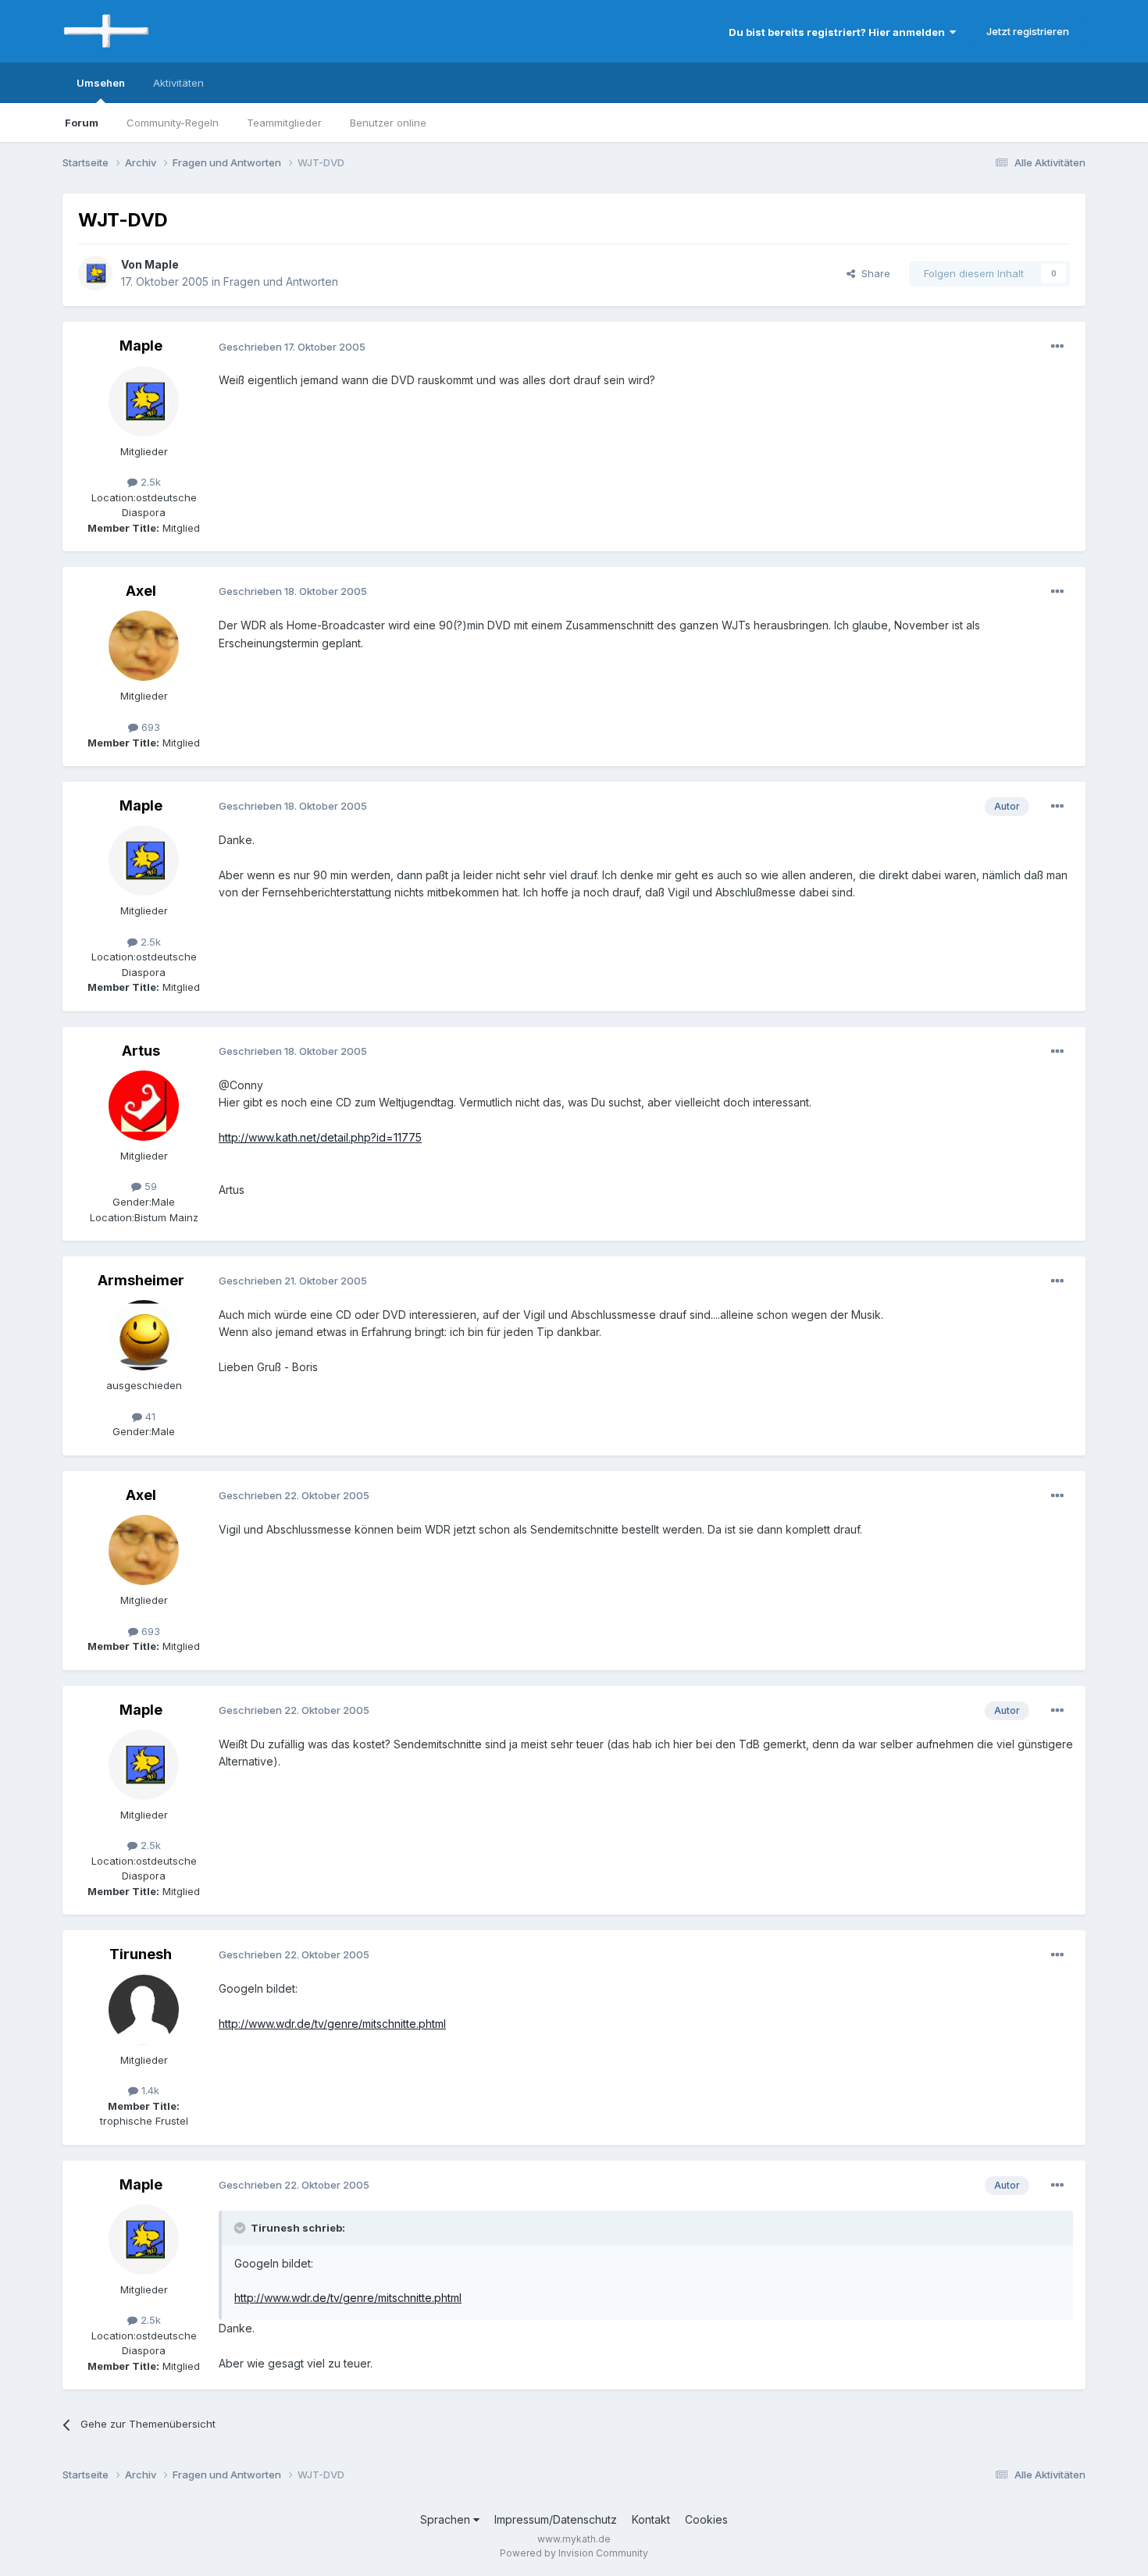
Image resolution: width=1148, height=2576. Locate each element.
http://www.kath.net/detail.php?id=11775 (320, 1137)
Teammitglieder (284, 123)
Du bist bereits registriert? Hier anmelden (839, 32)
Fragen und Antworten (281, 281)
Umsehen (101, 83)
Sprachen (447, 2519)
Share (873, 273)
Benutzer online (388, 123)
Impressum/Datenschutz (556, 2519)
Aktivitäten (178, 83)
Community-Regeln (173, 123)
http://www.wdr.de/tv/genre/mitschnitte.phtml (332, 2024)
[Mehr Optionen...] (1057, 347)
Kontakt (651, 2519)
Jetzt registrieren (1028, 31)
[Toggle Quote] (241, 2228)
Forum (82, 123)
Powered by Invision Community (574, 2553)
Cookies (706, 2519)
